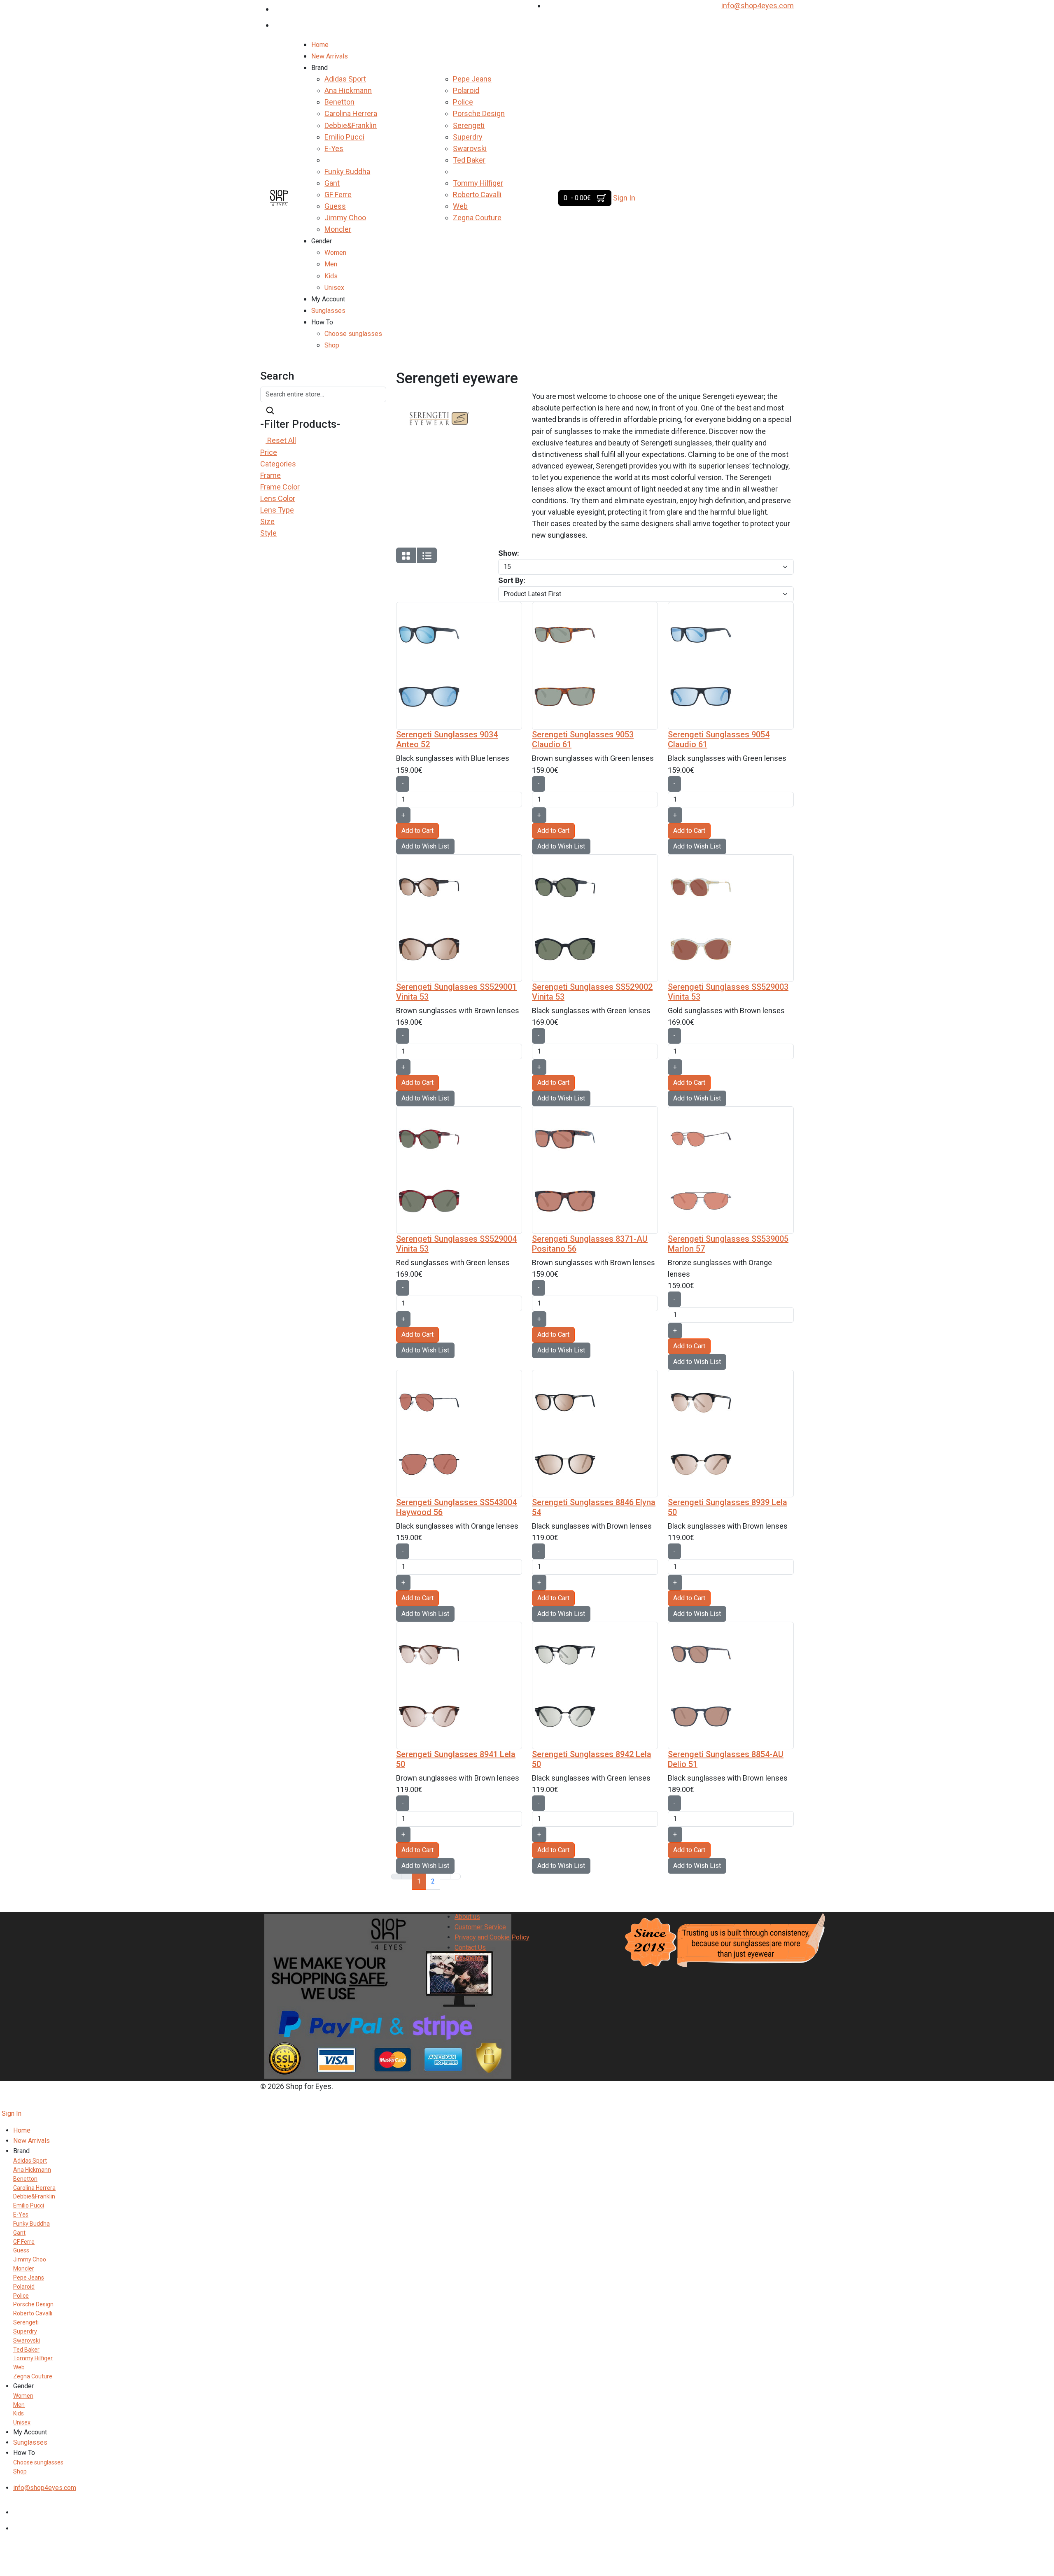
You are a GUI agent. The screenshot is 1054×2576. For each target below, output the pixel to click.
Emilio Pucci (344, 137)
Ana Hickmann (348, 90)
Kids (331, 276)
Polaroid (466, 90)
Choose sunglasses (353, 334)
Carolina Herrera (351, 113)
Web (460, 206)
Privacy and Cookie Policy (492, 1937)
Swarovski (470, 148)
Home (320, 45)
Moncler (338, 229)
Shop (332, 345)
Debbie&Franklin (351, 125)
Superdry (468, 137)
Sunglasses (328, 311)
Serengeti (469, 125)
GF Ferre (338, 195)
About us (467, 1917)
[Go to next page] (445, 1877)
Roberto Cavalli (477, 195)
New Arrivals (330, 56)
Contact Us (470, 1948)
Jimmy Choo (345, 218)
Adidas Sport (345, 79)
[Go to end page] (455, 1877)
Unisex (334, 288)
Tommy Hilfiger (478, 183)
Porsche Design (479, 113)
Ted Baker (469, 160)
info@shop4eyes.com (758, 6)
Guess (335, 206)
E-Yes (334, 148)
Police (463, 102)
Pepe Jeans (472, 79)
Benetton (339, 102)
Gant (332, 183)
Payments (469, 1958)
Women (335, 253)
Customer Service (480, 1927)
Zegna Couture (477, 218)
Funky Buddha (347, 171)
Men (331, 264)
